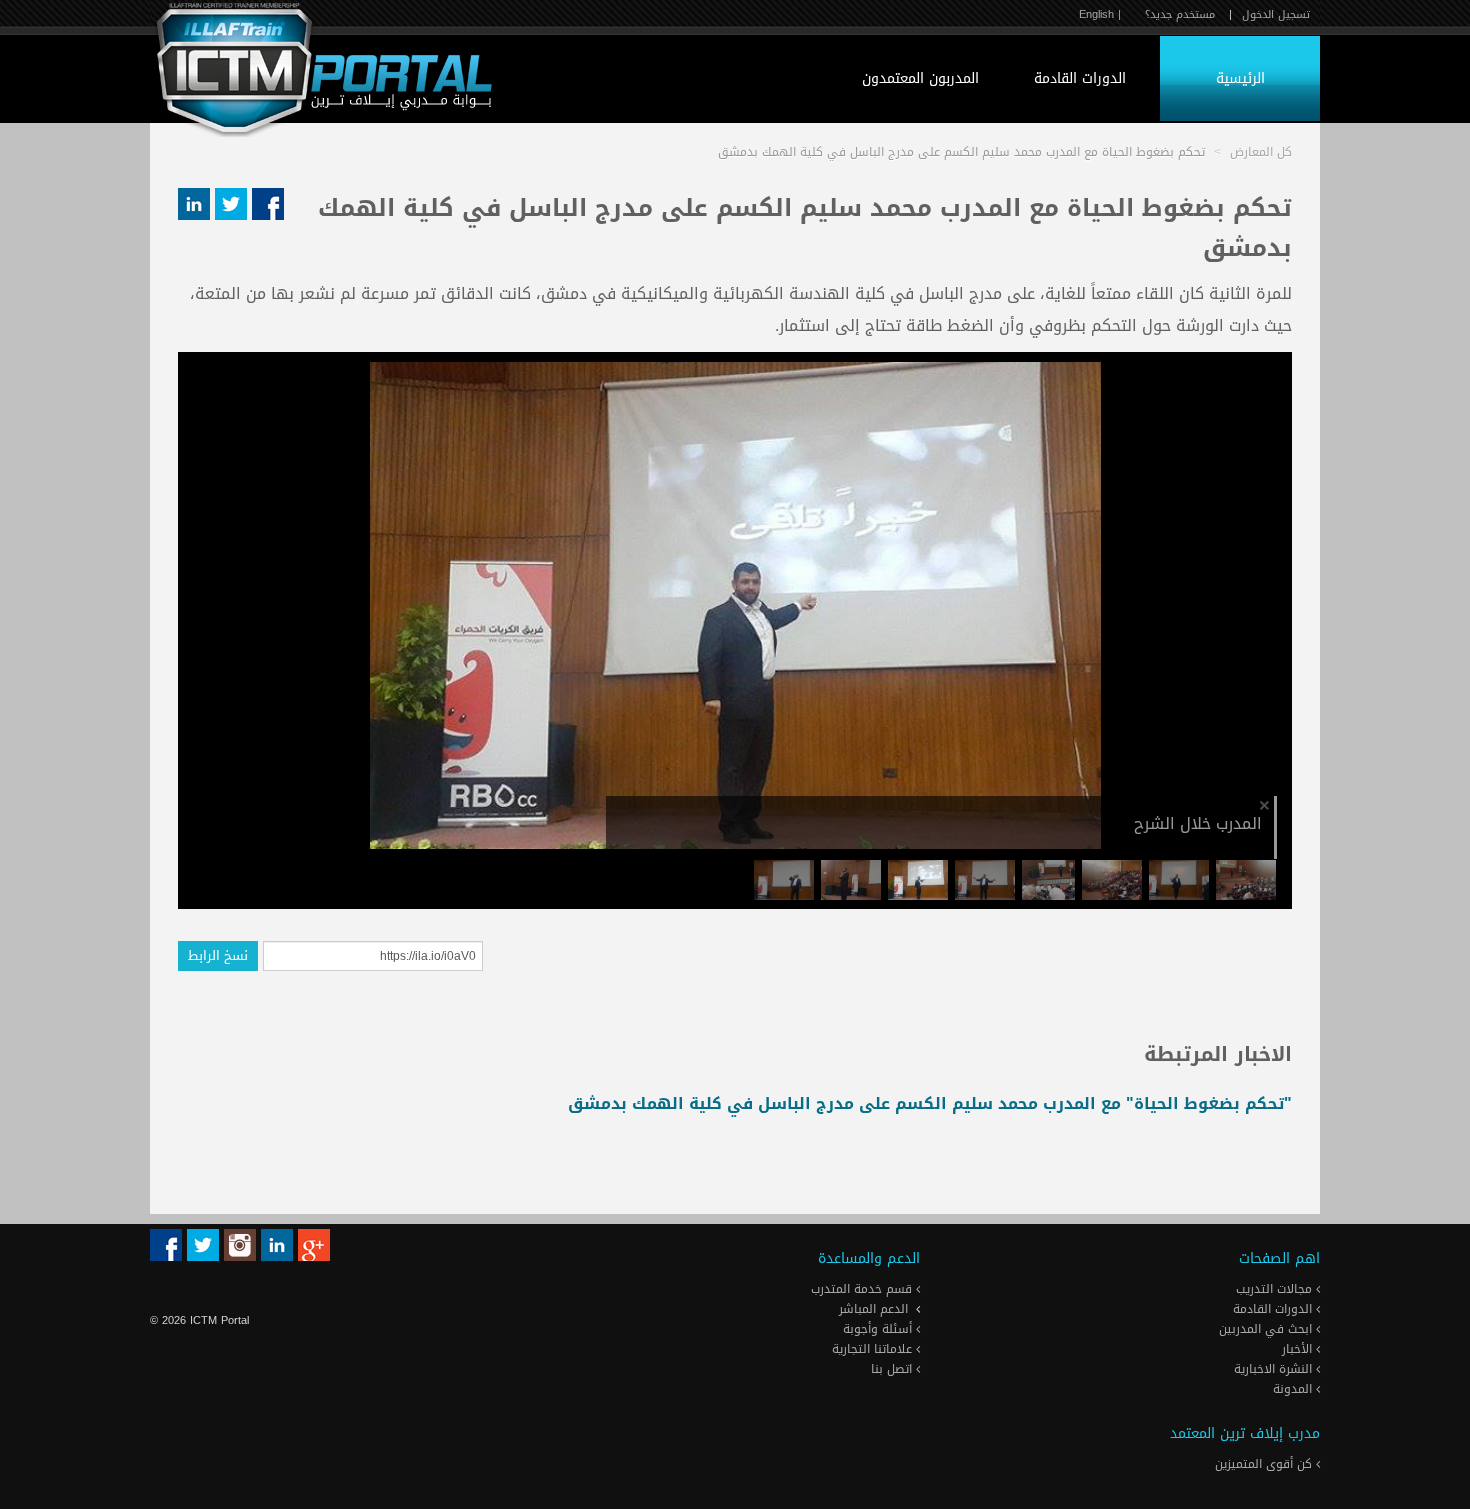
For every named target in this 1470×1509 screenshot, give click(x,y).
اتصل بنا (893, 1369)
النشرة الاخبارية (1275, 1369)
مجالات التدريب (1276, 1289)
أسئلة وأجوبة (879, 1329)
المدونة (1294, 1389)
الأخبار (1299, 1349)
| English (1100, 14)
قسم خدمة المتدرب (863, 1289)
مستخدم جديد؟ (1180, 14)
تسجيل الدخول (1276, 14)
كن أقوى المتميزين (1265, 1464)
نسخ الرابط (218, 955)
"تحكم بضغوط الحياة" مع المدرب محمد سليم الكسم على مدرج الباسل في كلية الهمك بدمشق (930, 1103)
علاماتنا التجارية (874, 1349)
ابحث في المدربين (1267, 1329)
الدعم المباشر (873, 1309)
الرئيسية (1240, 78)
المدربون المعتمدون (920, 78)
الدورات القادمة (1080, 78)
